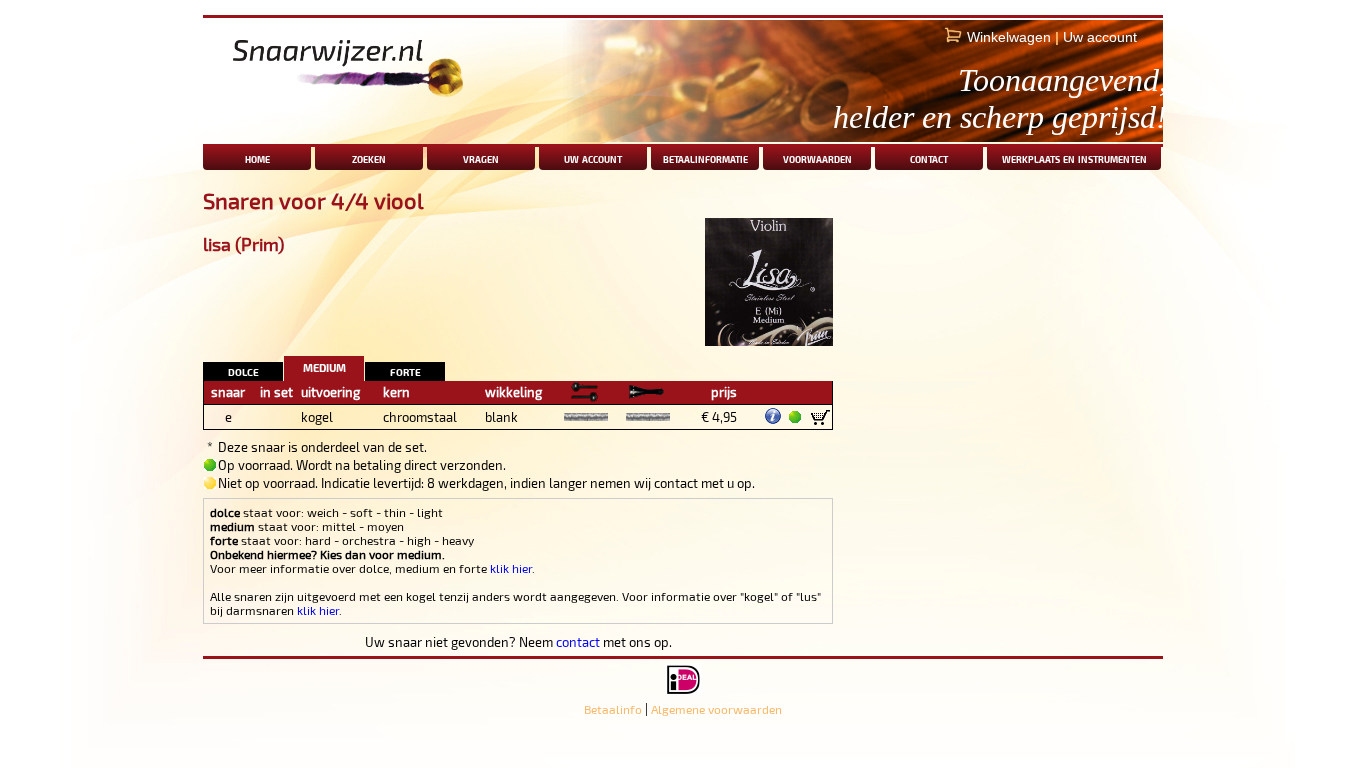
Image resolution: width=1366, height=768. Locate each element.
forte (405, 370)
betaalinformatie (705, 157)
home (257, 157)
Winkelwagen (1009, 37)
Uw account (1100, 37)
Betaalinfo (613, 709)
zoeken (369, 157)
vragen (481, 157)
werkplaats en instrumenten (1074, 157)
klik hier (511, 568)
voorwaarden (817, 157)
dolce (243, 370)
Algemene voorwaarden (716, 709)
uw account (593, 157)
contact (929, 157)
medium (324, 365)
